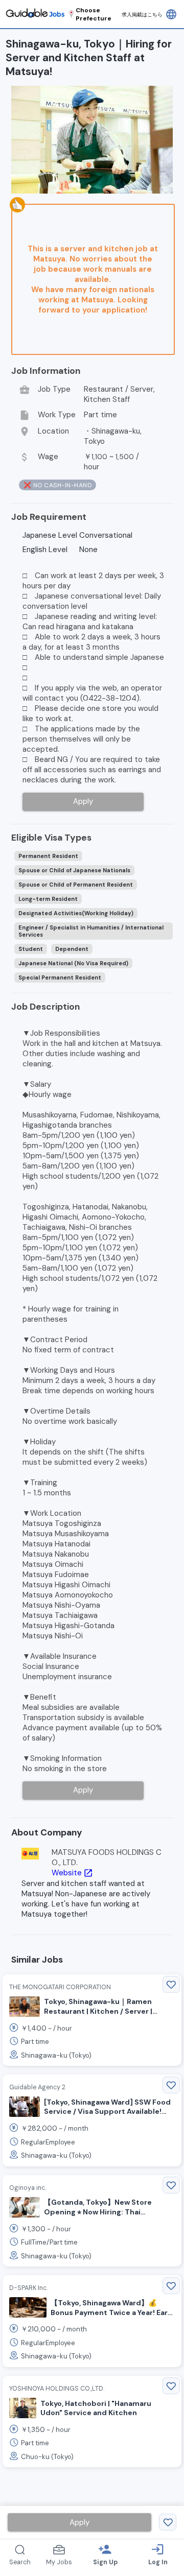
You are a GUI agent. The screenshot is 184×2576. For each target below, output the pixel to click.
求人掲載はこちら (142, 15)
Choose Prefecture (94, 14)
